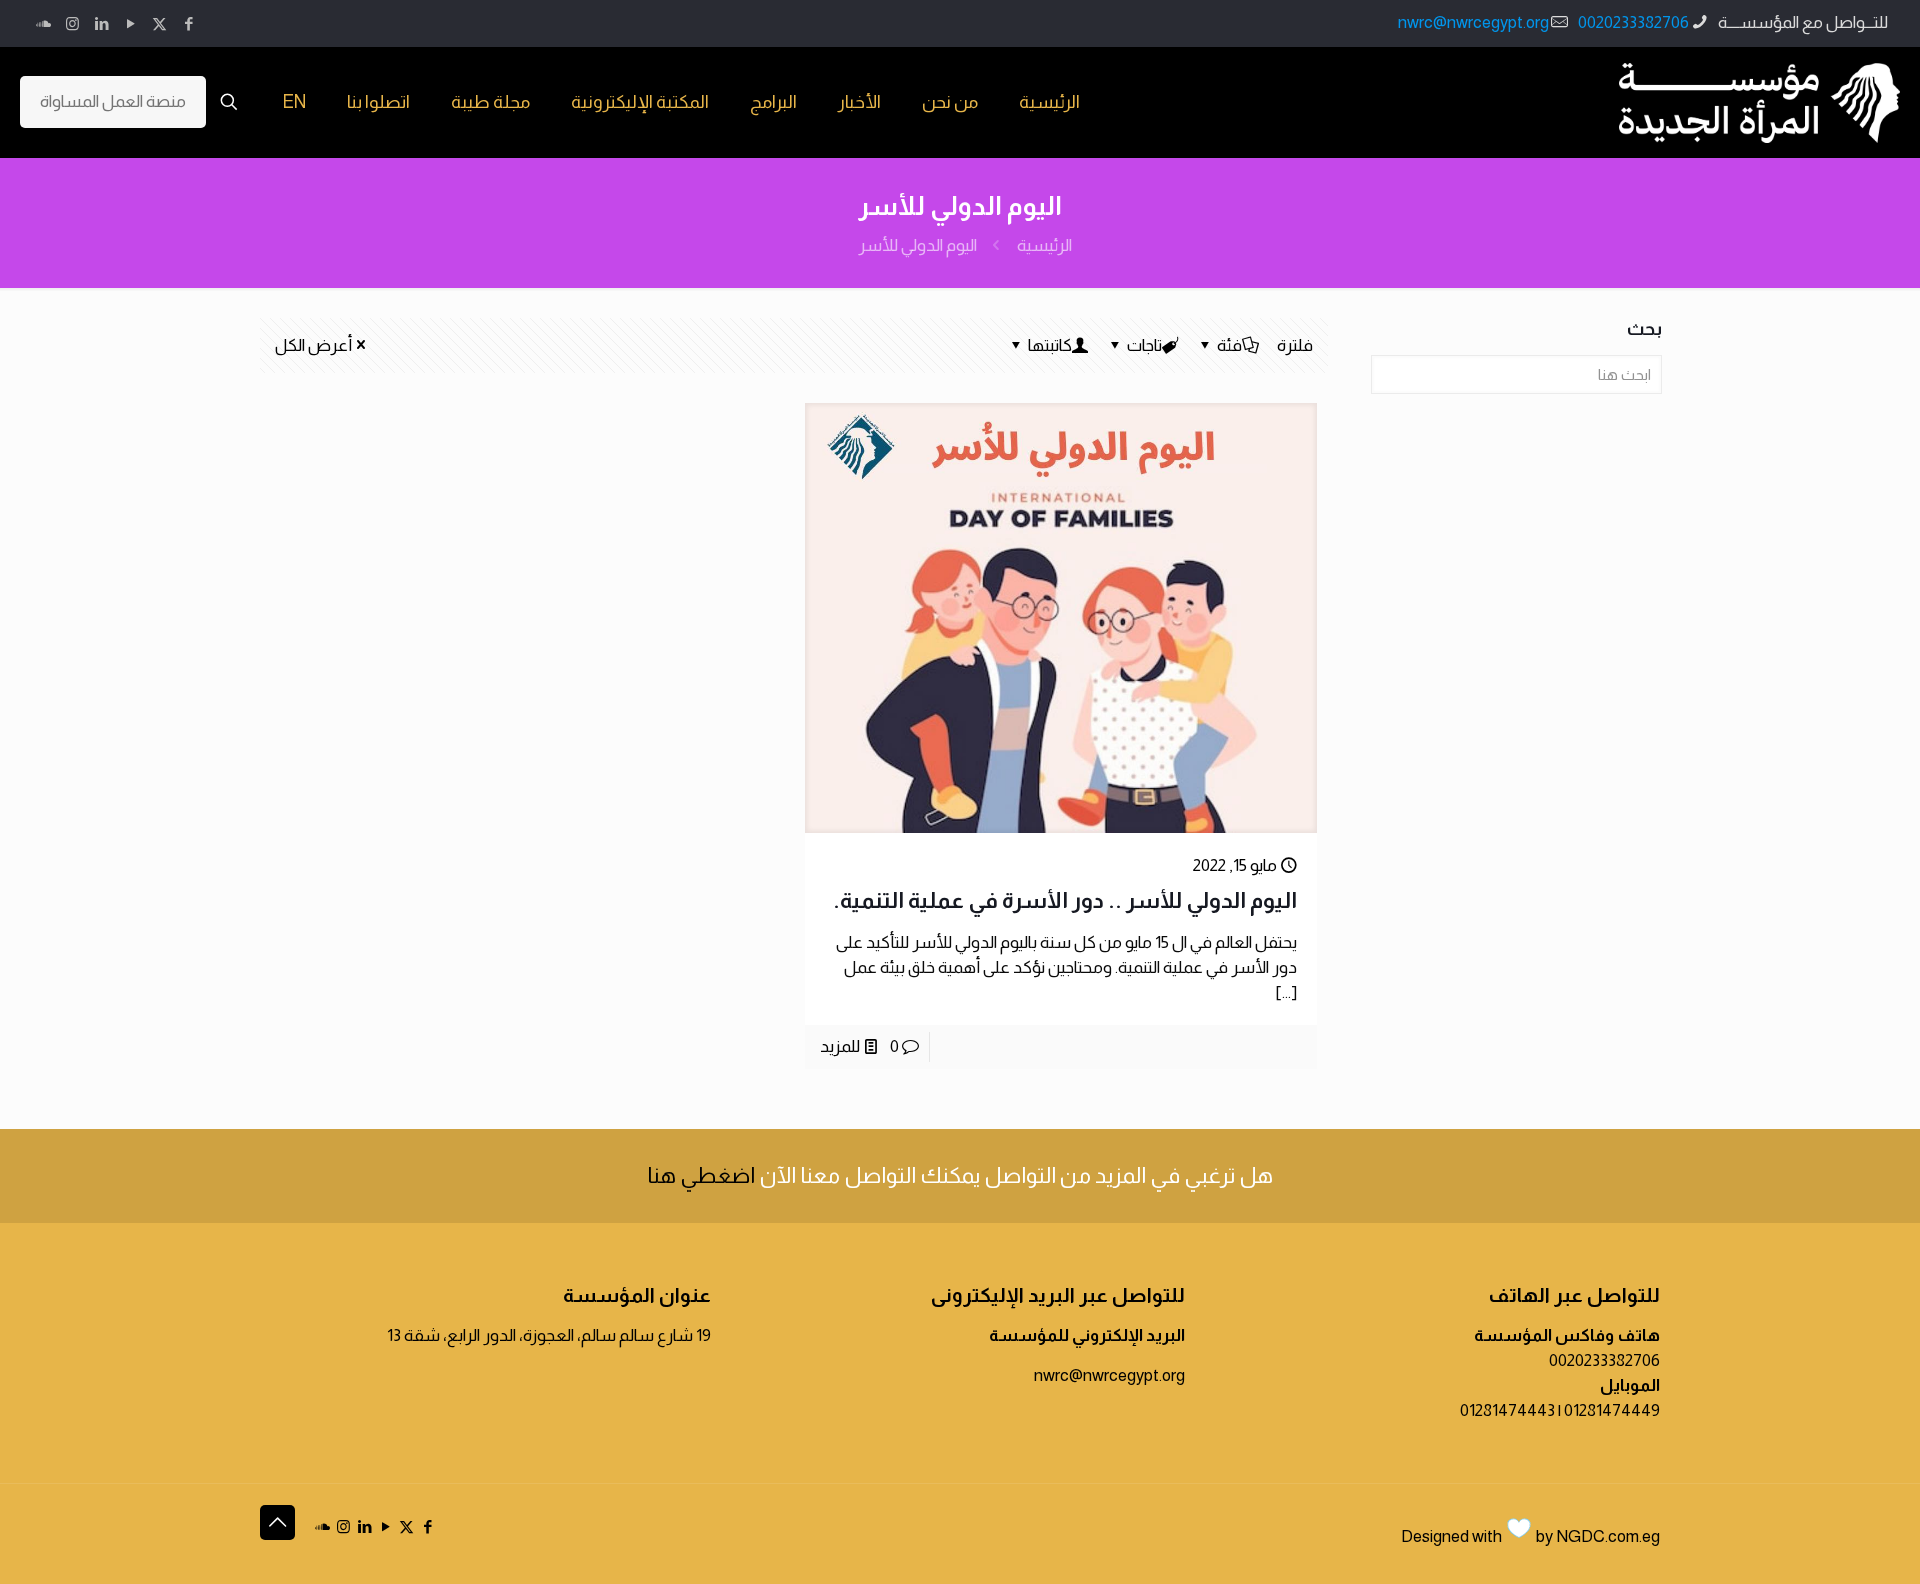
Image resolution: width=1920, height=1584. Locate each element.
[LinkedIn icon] (101, 23)
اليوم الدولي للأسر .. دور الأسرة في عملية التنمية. (1065, 900)
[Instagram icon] (72, 23)
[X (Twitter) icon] (159, 23)
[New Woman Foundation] (1759, 102)
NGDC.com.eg (1608, 1536)
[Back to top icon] (277, 1522)
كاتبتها (1050, 345)
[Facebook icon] (188, 23)
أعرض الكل (313, 345)
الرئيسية (1044, 245)
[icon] (43, 23)
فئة (1229, 345)
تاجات (1144, 345)
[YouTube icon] (130, 23)
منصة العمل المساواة (113, 101)
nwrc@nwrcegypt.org (1473, 22)
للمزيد (840, 1046)
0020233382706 (1633, 22)
